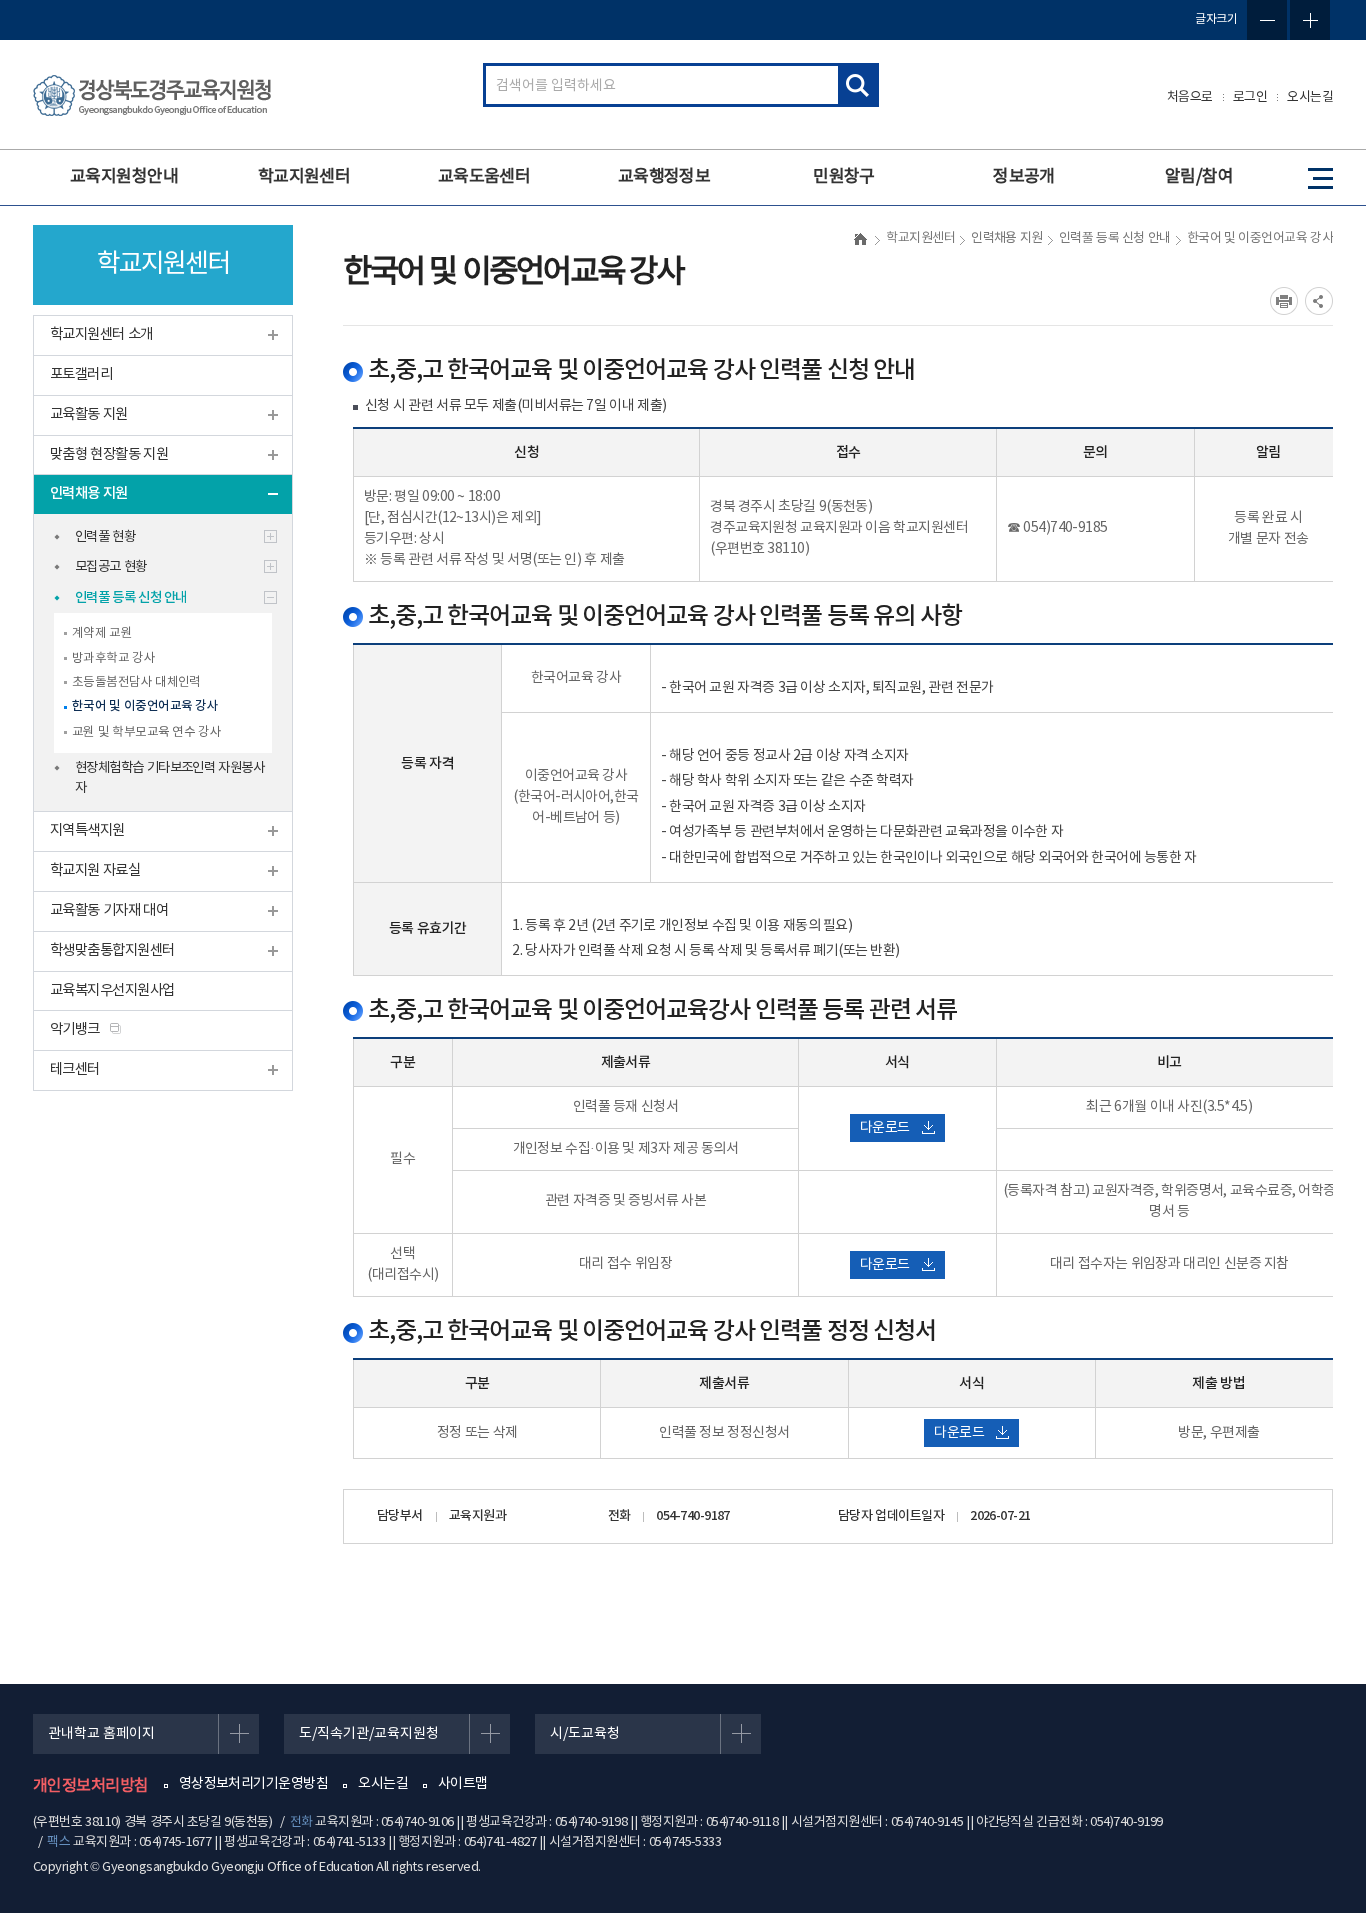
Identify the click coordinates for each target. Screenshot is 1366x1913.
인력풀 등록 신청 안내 (131, 598)
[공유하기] (1319, 301)
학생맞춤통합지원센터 (112, 950)
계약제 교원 (102, 633)
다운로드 (885, 1128)
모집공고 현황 (111, 567)
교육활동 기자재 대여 (109, 910)
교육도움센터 (484, 177)
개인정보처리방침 (91, 1786)
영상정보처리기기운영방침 (253, 1784)
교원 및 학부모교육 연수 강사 (146, 732)
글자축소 (1267, 20)
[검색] (857, 85)
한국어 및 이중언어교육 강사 (145, 706)
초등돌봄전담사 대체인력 (136, 682)
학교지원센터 (304, 177)
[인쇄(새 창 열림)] (1284, 301)
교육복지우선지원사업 (112, 990)
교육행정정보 (664, 177)
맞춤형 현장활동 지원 (109, 454)
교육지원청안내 (124, 177)
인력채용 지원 (89, 493)
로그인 (1250, 97)
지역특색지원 (87, 830)
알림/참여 (1199, 177)
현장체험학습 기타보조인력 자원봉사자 (169, 778)
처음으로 (1190, 97)
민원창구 (844, 177)
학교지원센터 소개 (101, 334)
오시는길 (1310, 97)
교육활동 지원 (89, 414)
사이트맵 (463, 1784)
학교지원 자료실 (95, 870)
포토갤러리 (81, 374)
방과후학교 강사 (113, 658)
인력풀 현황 (105, 537)
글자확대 (1310, 20)
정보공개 (1024, 177)
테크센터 (75, 1069)
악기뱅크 (75, 1029)
